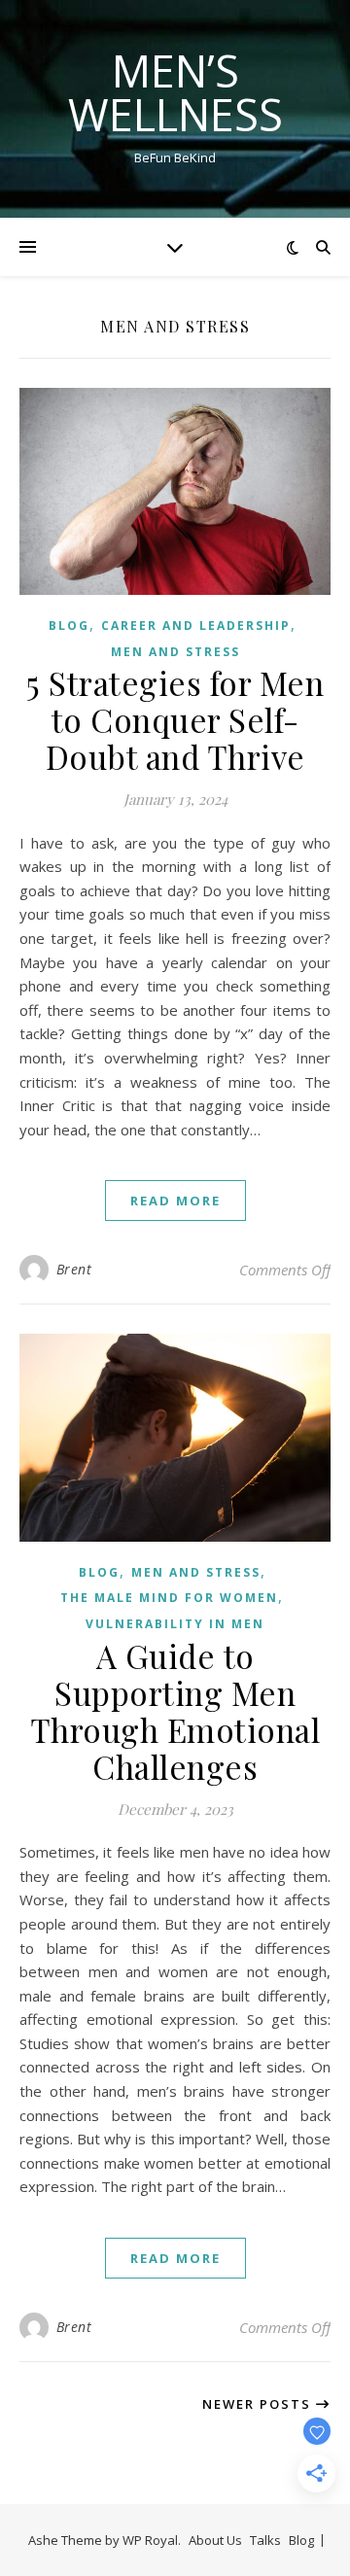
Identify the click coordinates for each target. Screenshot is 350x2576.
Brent (74, 1269)
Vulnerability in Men (175, 1624)
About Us (215, 2540)
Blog (69, 626)
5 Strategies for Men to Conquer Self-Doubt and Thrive (175, 719)
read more (175, 1201)
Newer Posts (259, 2404)
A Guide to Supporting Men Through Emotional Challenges (175, 1711)
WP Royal (150, 2540)
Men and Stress (175, 652)
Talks (265, 2540)
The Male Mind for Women (169, 1598)
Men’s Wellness (175, 92)
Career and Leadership (196, 626)
